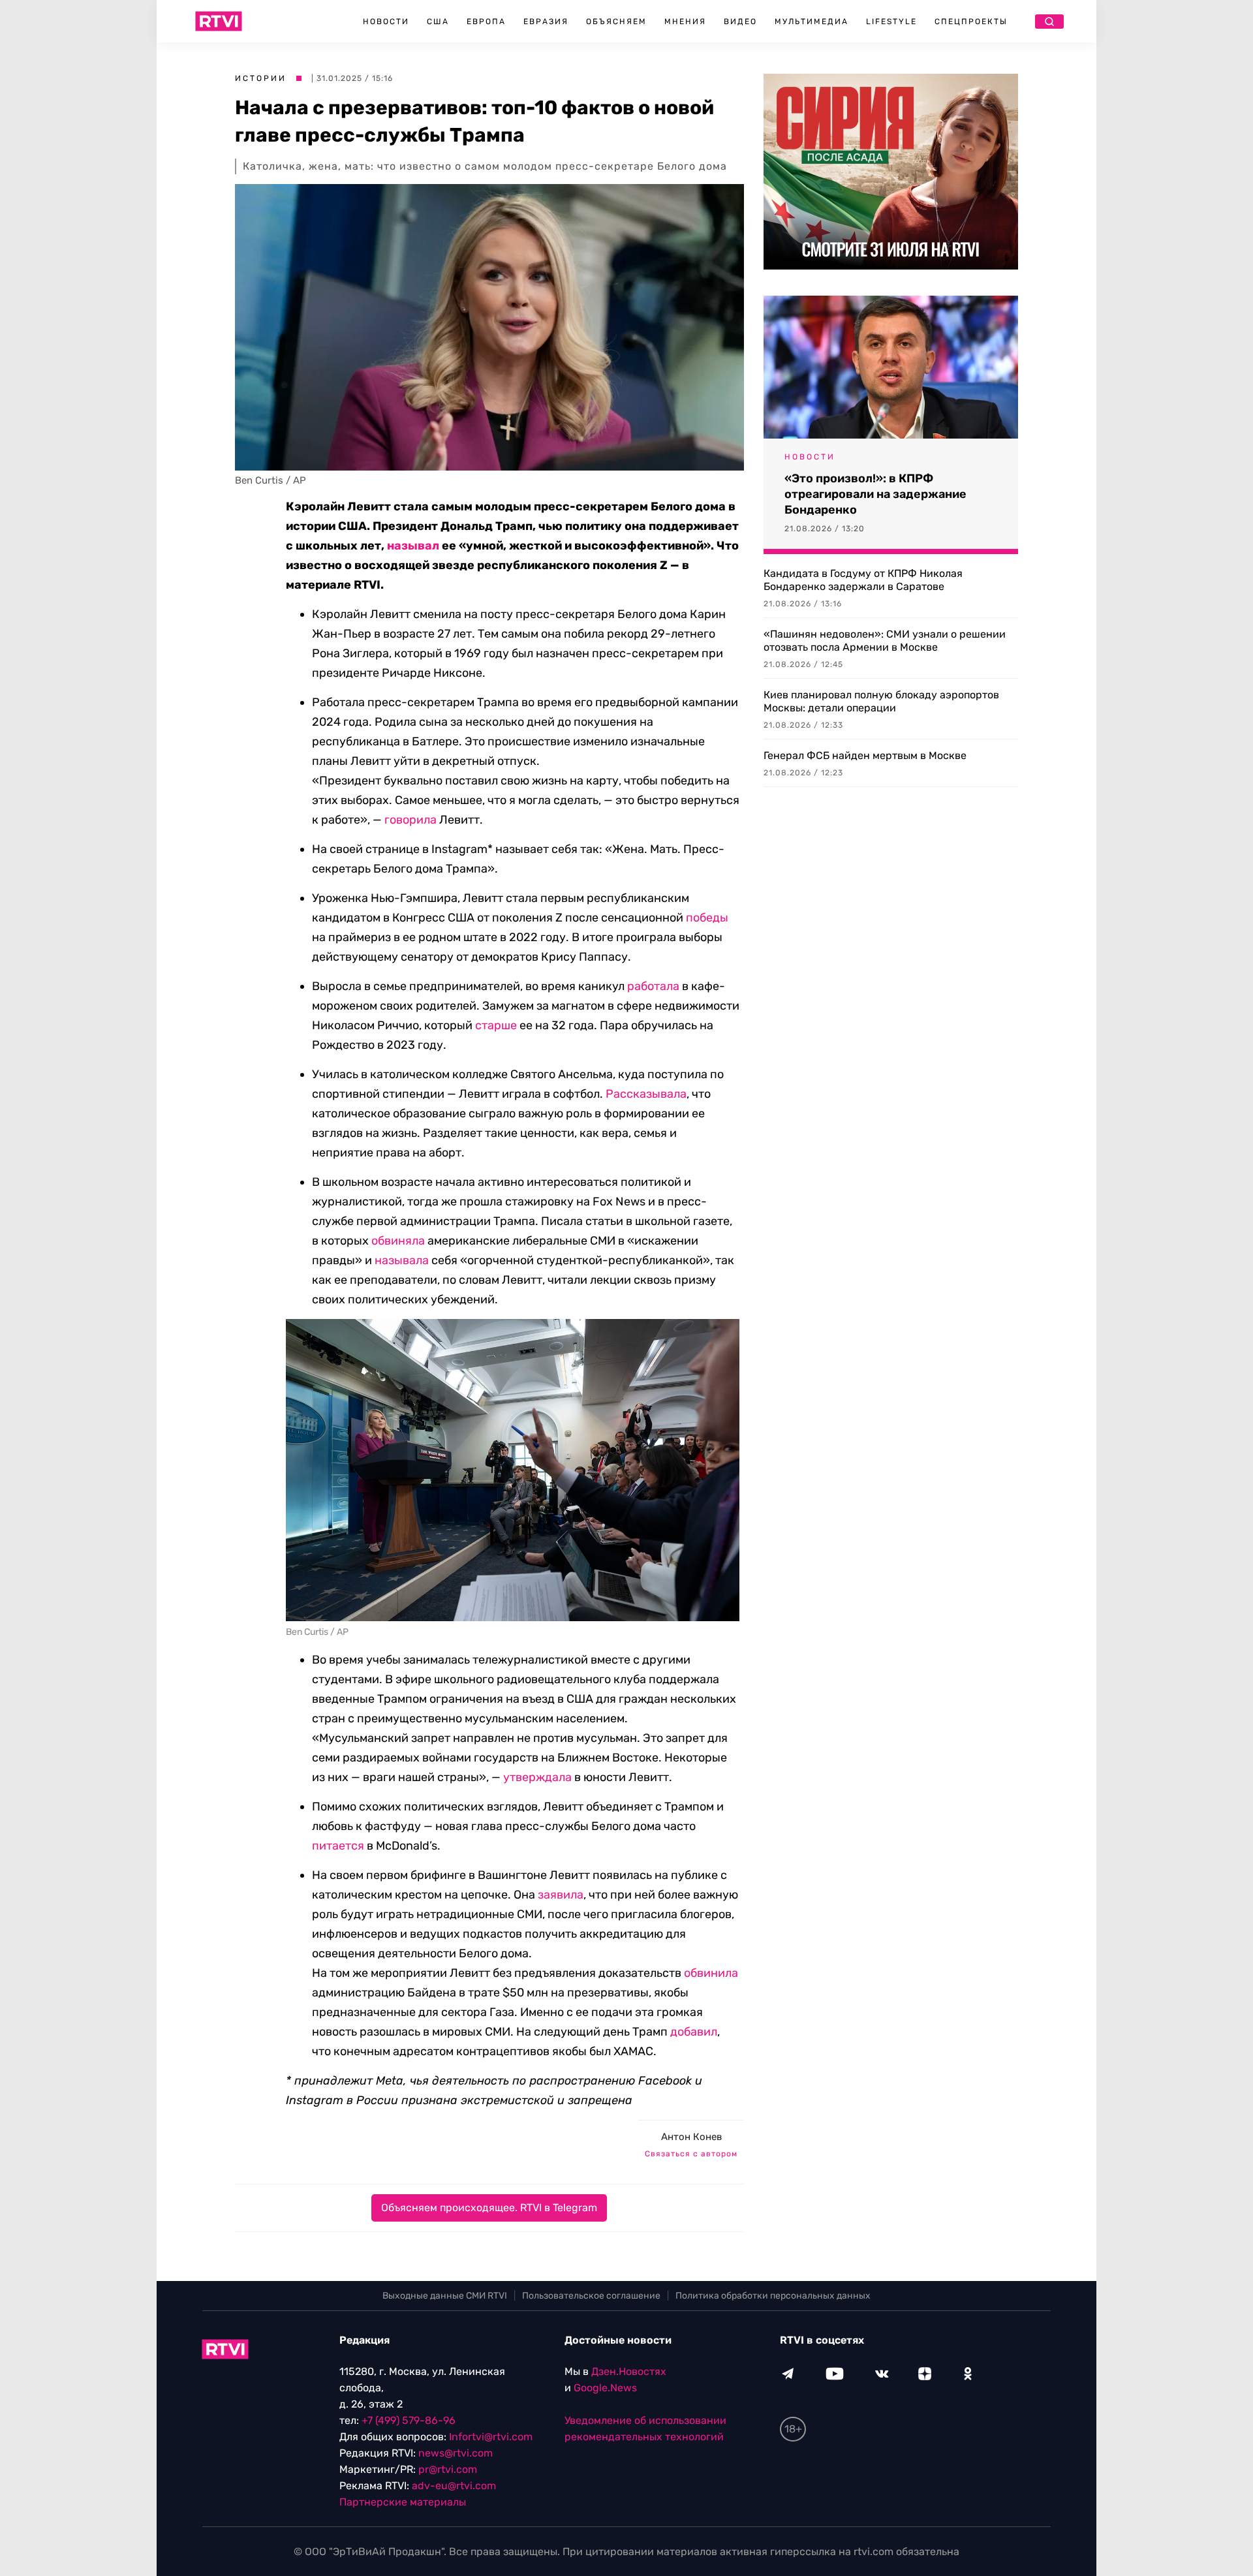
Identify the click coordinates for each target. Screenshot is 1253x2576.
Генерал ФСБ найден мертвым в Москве (865, 755)
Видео (740, 22)
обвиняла (398, 1241)
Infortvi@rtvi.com (491, 2437)
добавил (694, 2032)
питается (338, 1846)
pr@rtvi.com (448, 2469)
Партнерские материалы (403, 2502)
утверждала (537, 1777)
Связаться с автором (691, 2154)
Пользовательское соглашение (591, 2296)
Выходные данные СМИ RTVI (445, 2296)
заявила (561, 1895)
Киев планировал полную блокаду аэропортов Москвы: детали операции (881, 701)
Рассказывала (646, 1094)
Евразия (546, 22)
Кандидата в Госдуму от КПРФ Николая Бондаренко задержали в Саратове (863, 580)
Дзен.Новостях (629, 2371)
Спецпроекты (971, 22)
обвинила (711, 1973)
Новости (386, 22)
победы (707, 918)
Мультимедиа (812, 22)
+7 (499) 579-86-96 (409, 2420)
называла (402, 1260)
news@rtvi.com (456, 2453)
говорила (410, 820)
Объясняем (616, 22)
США (438, 22)
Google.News (605, 2388)
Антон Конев (691, 2137)
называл (413, 546)
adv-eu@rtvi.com (454, 2486)
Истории (261, 78)
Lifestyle (891, 22)
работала (653, 986)
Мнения (685, 22)
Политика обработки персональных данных (773, 2296)
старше (496, 1025)
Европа (486, 22)
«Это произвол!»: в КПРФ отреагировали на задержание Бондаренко (875, 494)
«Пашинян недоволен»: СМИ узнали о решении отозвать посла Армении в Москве (885, 641)
